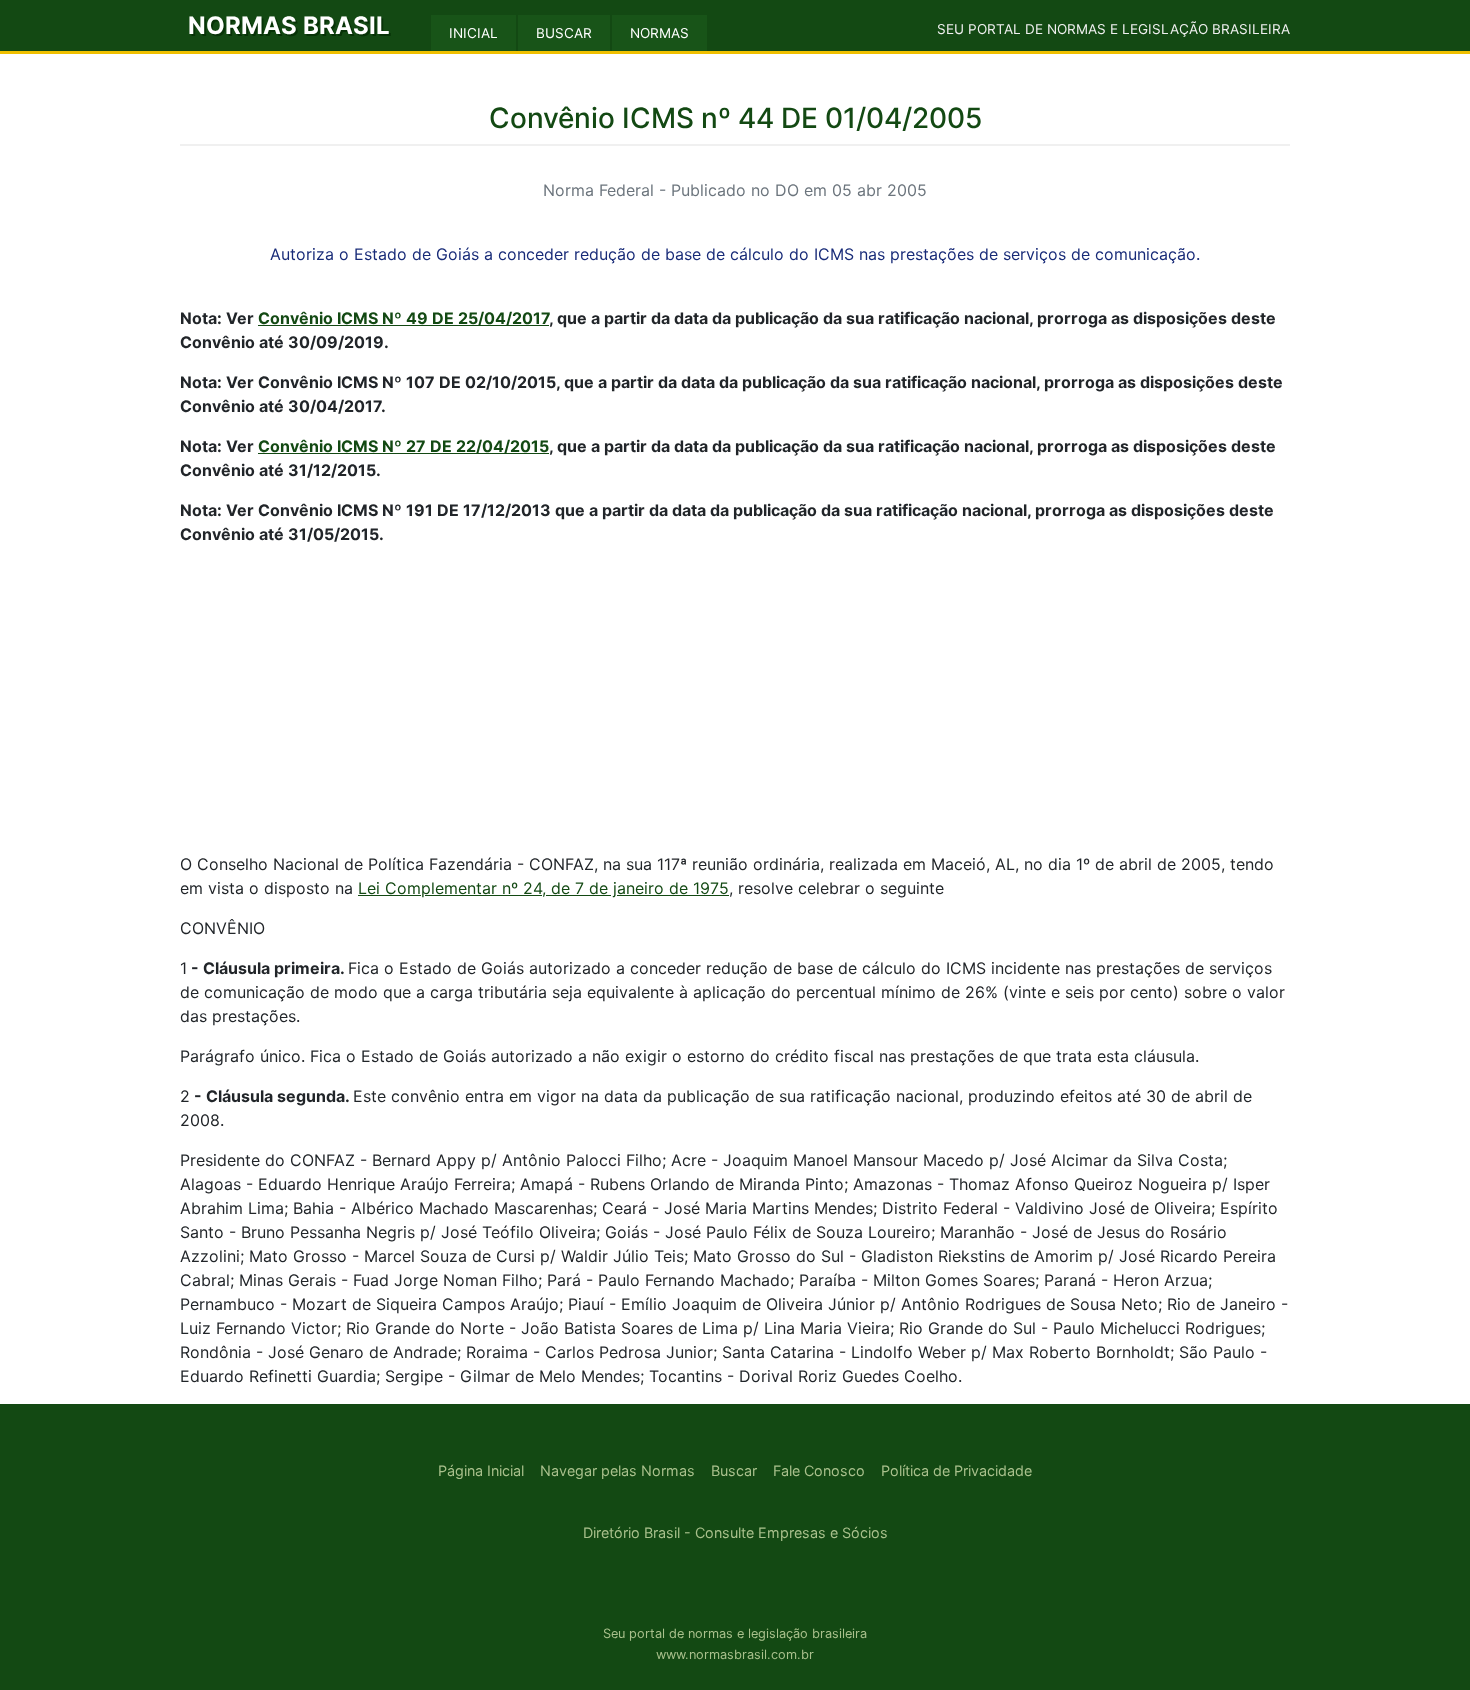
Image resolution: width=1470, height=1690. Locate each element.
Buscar (734, 1470)
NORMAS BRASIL (289, 25)
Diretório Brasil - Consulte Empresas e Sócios (735, 1532)
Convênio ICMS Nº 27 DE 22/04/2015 (403, 446)
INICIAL (473, 33)
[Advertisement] (735, 702)
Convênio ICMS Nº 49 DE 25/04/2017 (403, 318)
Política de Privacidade (956, 1470)
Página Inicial (481, 1470)
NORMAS (659, 33)
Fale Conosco (819, 1470)
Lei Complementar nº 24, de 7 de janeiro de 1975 (543, 888)
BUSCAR (564, 33)
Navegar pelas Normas (617, 1470)
